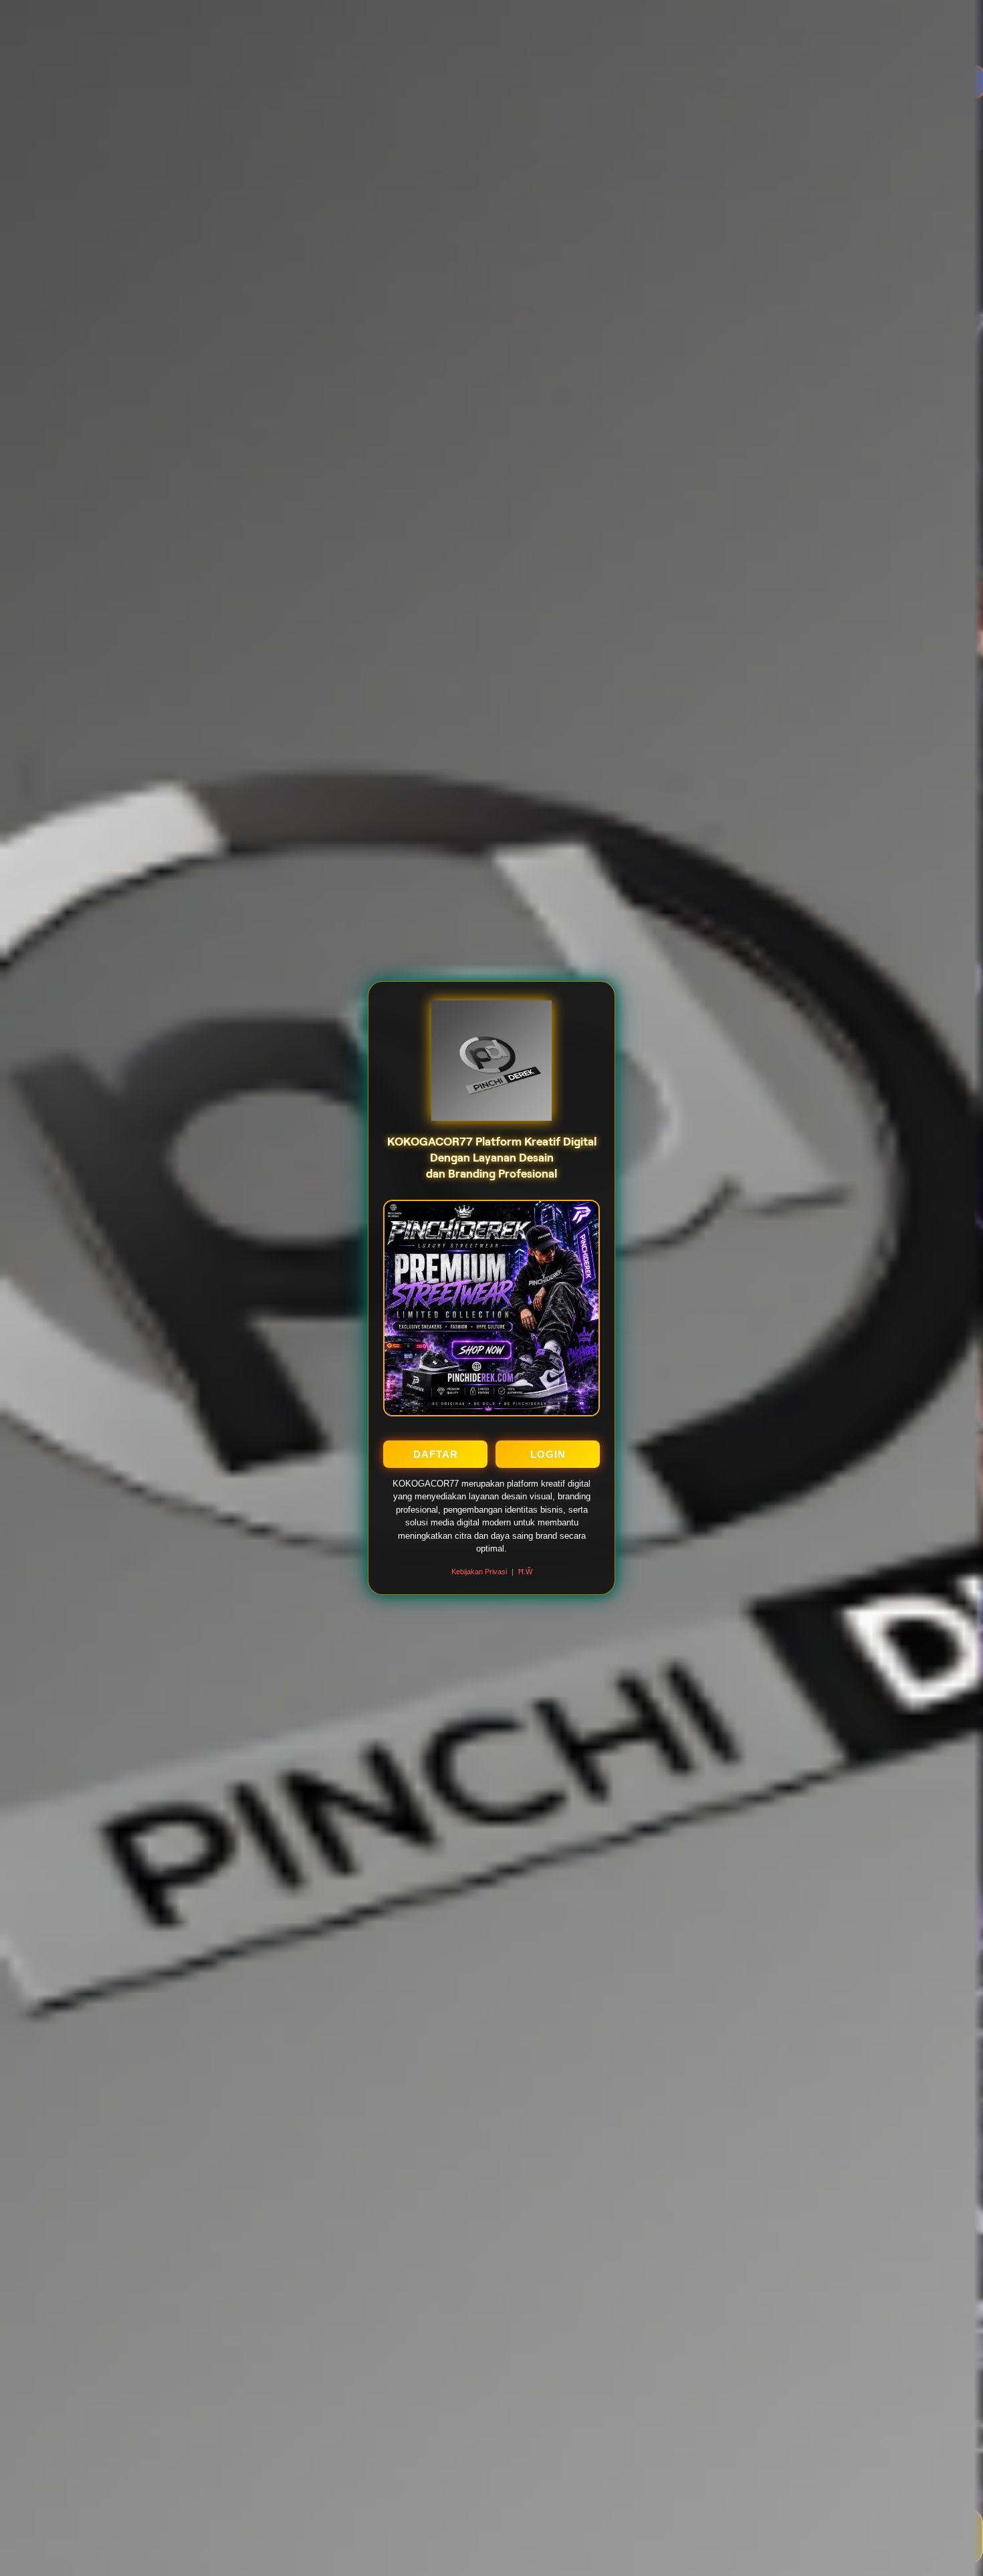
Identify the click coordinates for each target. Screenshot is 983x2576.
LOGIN (548, 1454)
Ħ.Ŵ (525, 1572)
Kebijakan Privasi (479, 1572)
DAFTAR (436, 1454)
